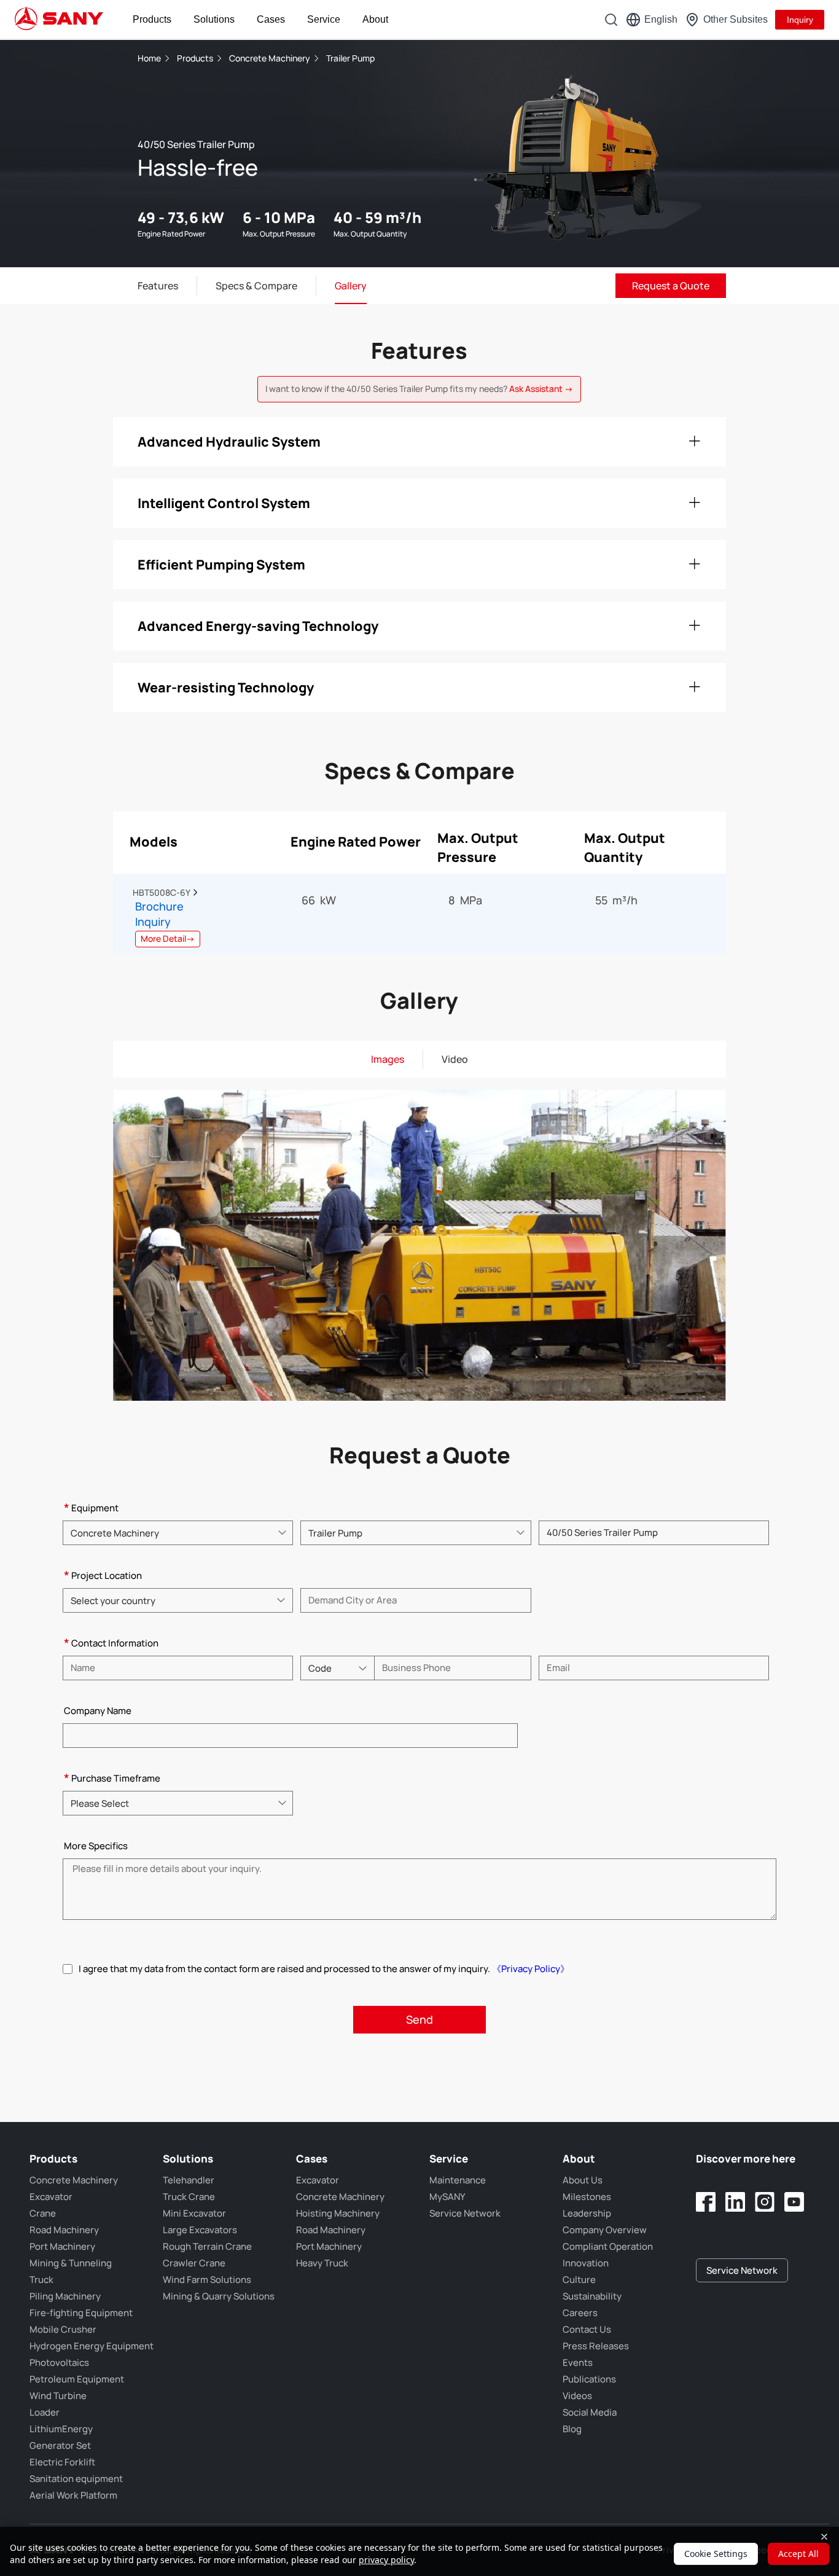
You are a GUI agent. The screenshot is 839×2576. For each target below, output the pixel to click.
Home (149, 58)
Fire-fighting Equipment (81, 2313)
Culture (579, 2280)
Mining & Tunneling (71, 2263)
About (375, 19)
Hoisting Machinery (338, 2213)
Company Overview (605, 2230)
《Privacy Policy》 (531, 1969)
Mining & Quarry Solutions (219, 2296)
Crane (43, 2213)
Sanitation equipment (76, 2479)
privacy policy (386, 2560)
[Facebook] (706, 2202)
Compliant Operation (608, 2246)
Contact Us (587, 2329)
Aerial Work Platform (73, 2495)
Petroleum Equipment (77, 2379)
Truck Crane (189, 2197)
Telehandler (189, 2180)
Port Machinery (62, 2246)
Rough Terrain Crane (207, 2246)
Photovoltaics (59, 2363)
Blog (572, 2429)
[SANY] (59, 20)
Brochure (159, 906)
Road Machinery (64, 2230)
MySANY (447, 2197)
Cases (271, 19)
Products (152, 19)
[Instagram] (765, 2202)
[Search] (611, 20)
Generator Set (60, 2445)
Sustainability (592, 2296)
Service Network (465, 2213)
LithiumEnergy (61, 2429)
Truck (41, 2280)
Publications (589, 2379)
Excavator (51, 2197)
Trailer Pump (350, 58)
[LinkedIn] (735, 2202)
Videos (577, 2396)
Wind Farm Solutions (207, 2280)
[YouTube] (794, 2202)
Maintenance (458, 2180)
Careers (580, 2313)
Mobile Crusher (63, 2329)
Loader (45, 2412)
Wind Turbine (58, 2396)
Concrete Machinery (271, 58)
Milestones (587, 2197)
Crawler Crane (194, 2263)
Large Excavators (200, 2230)
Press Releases (596, 2346)
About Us (583, 2180)
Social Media (590, 2412)
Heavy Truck (322, 2263)
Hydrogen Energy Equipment (92, 2346)
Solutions (214, 19)
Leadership (587, 2213)
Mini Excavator (194, 2213)
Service (324, 19)
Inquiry (800, 20)
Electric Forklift (62, 2462)
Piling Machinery (65, 2296)
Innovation (586, 2263)
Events (578, 2363)
